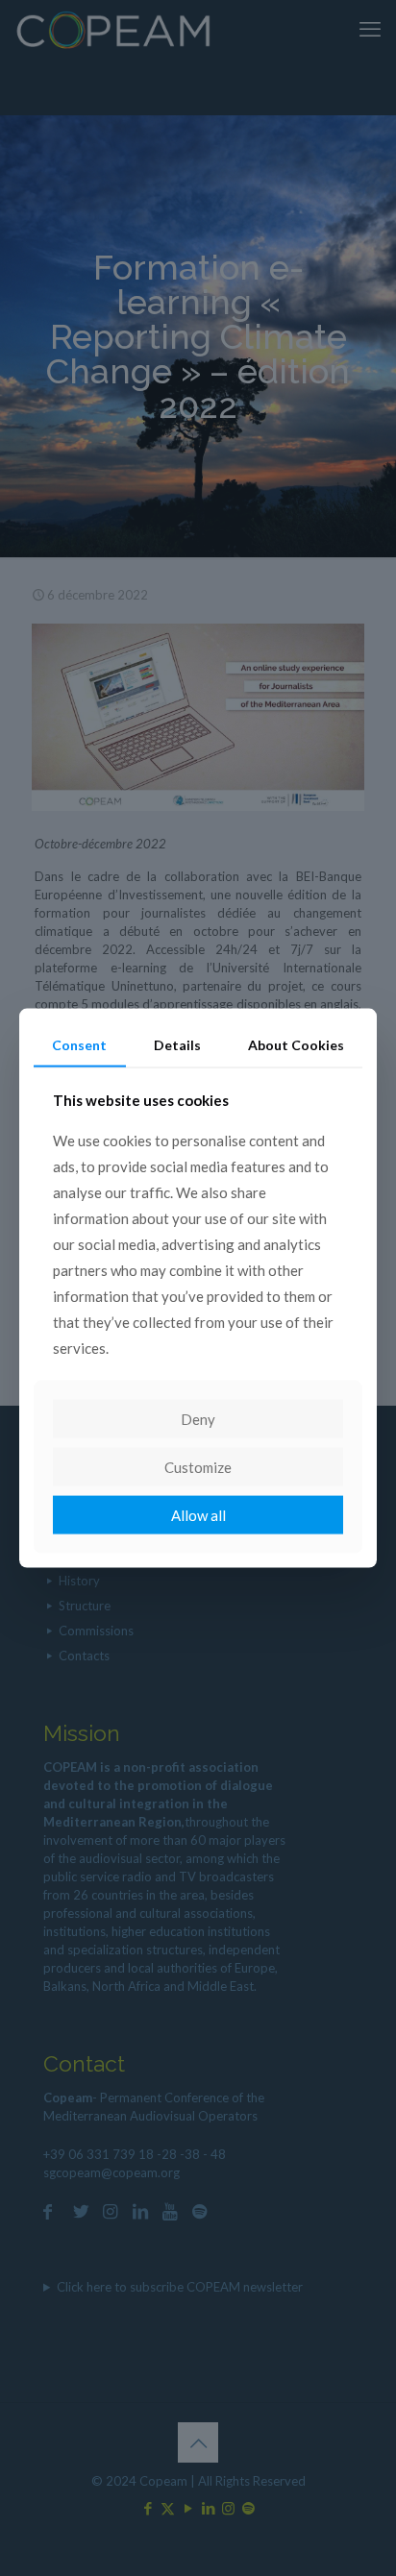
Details (177, 1044)
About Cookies (296, 1044)
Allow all (198, 1515)
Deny (198, 1419)
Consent (79, 1044)
